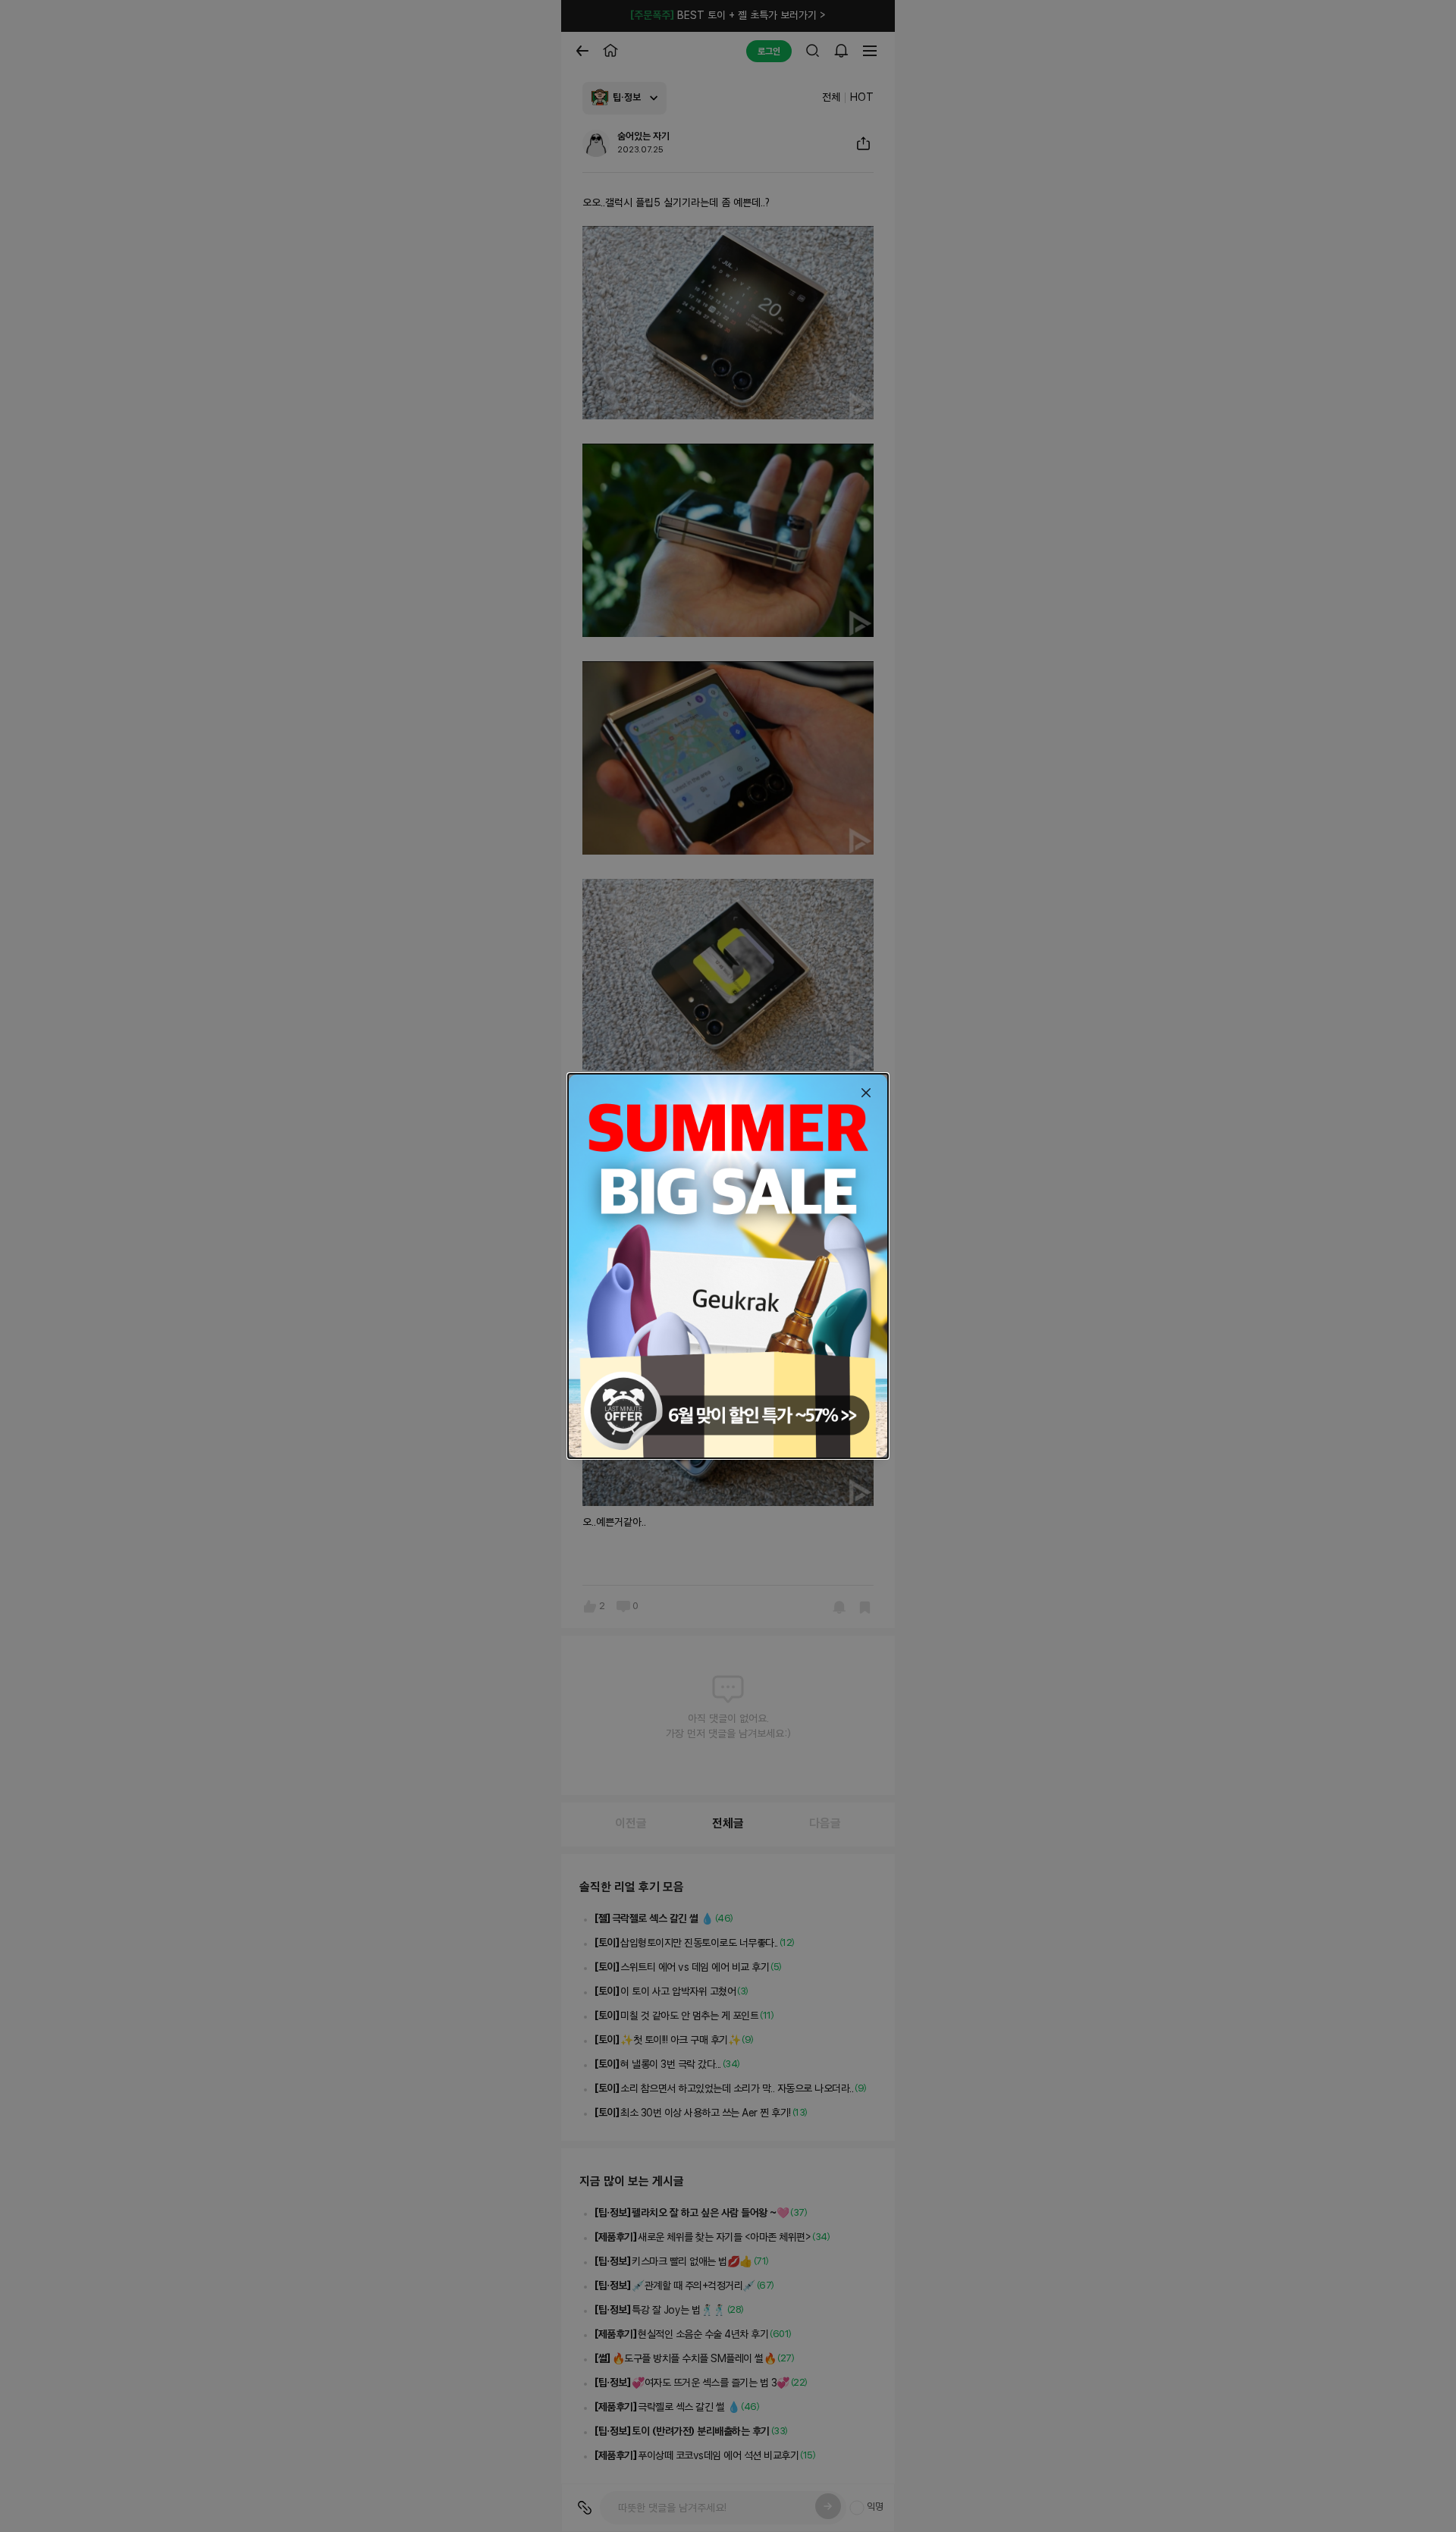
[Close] (866, 1093)
